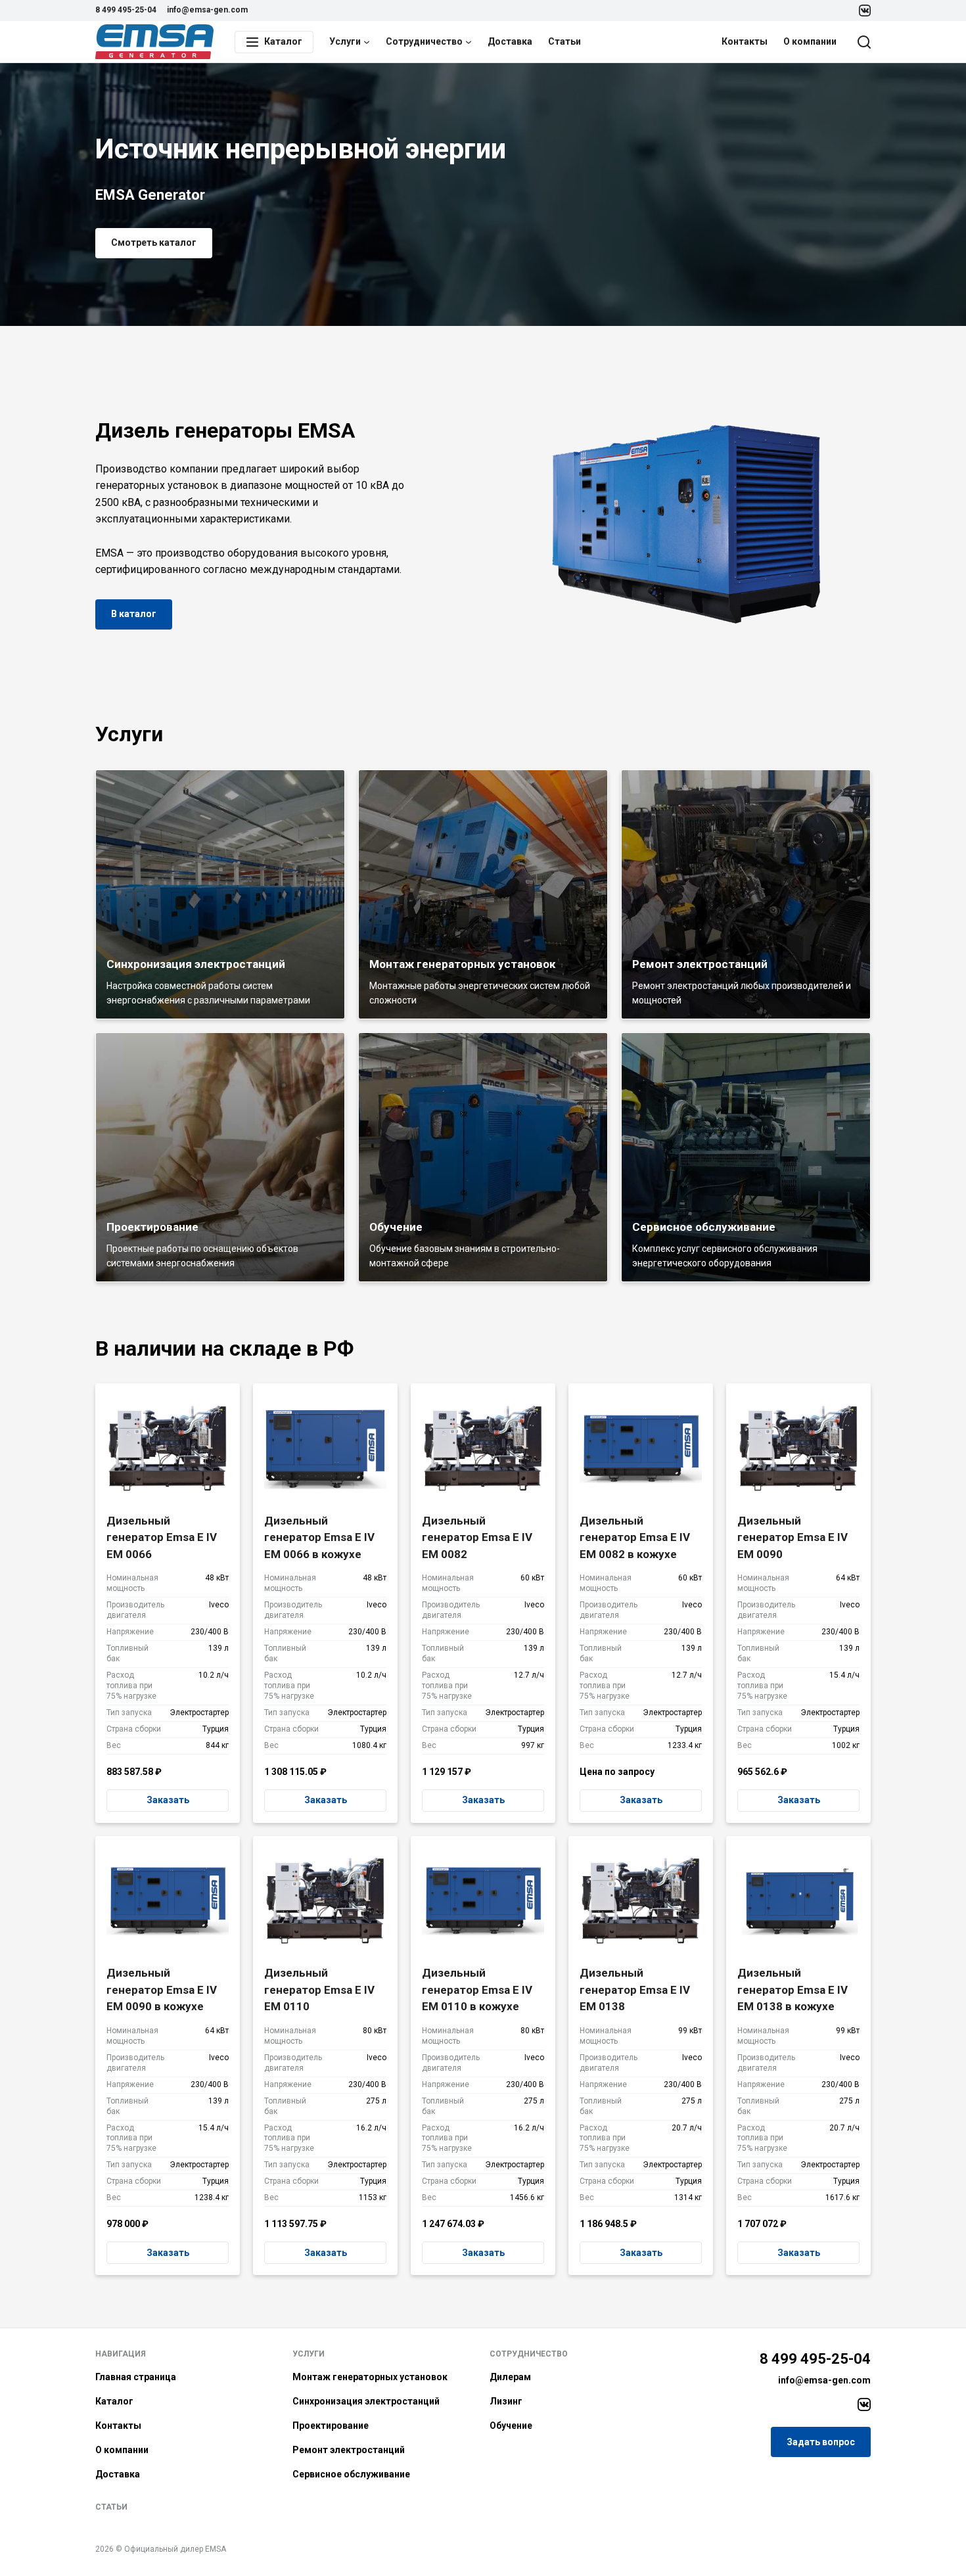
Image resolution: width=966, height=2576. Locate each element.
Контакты (745, 41)
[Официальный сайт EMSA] (154, 42)
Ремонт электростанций (349, 2450)
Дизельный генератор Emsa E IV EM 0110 (319, 1989)
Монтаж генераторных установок (370, 2377)
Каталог (114, 2401)
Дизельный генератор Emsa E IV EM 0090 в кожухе (162, 1989)
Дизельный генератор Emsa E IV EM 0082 (477, 1537)
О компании (810, 41)
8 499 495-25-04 (126, 10)
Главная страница (136, 2377)
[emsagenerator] (864, 2404)
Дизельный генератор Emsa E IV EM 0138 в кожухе (793, 1989)
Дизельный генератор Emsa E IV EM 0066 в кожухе (319, 1537)
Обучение (511, 2426)
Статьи (564, 41)
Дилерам (510, 2377)
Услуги (345, 41)
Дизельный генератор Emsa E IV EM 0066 (162, 1537)
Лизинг (506, 2401)
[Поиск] (864, 42)
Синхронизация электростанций (366, 2401)
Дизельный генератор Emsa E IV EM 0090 (793, 1537)
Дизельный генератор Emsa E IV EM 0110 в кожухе (477, 1989)
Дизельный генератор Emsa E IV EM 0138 (635, 1989)
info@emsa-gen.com (207, 10)
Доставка (510, 41)
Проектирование (331, 2426)
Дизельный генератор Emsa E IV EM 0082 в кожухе (635, 1537)
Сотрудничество (424, 41)
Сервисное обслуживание (351, 2474)
